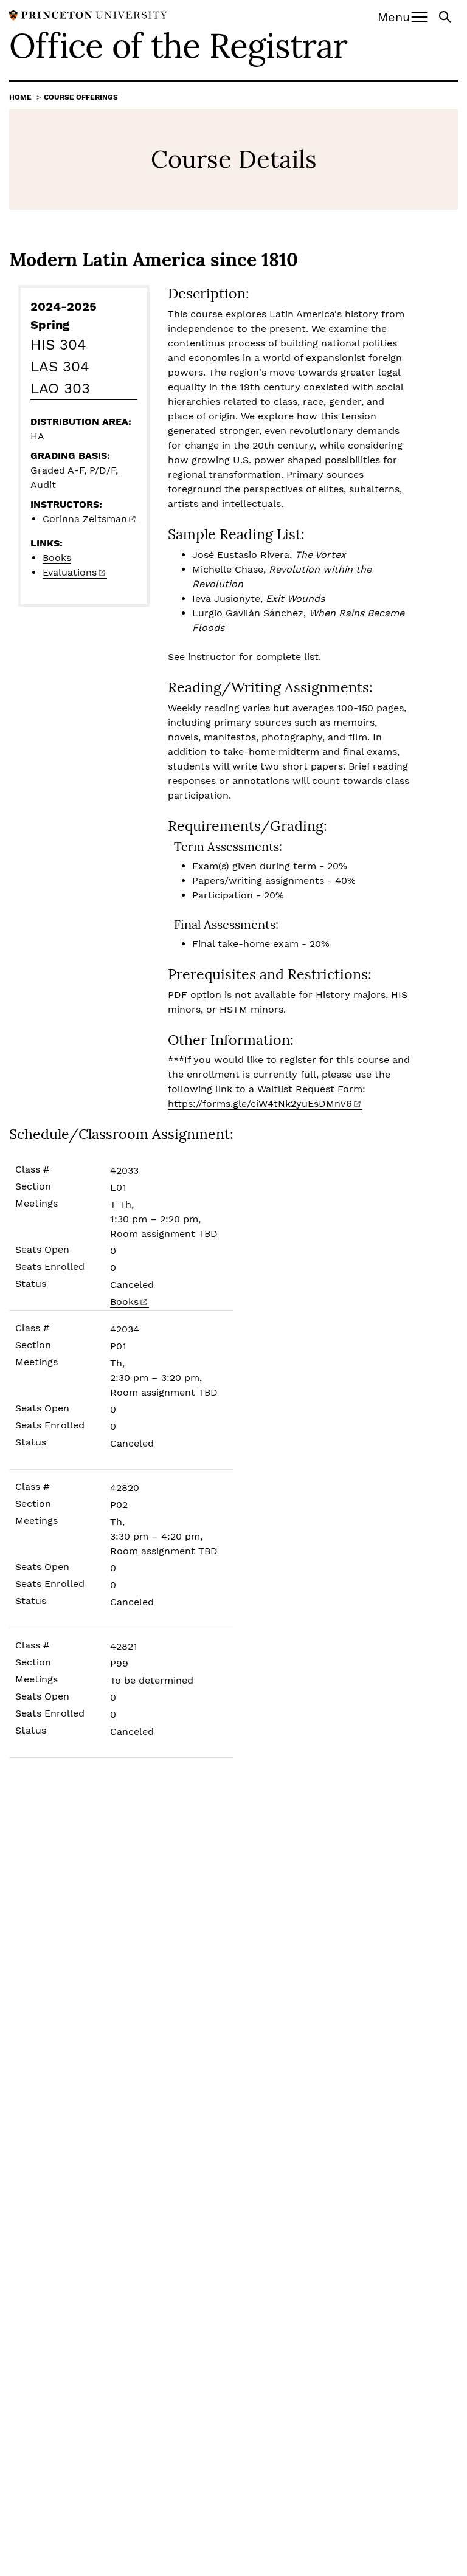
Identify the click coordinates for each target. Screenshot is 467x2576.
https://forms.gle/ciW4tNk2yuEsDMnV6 (260, 1104)
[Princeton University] (88, 14)
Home (20, 97)
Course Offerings (81, 97)
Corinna (85, 519)
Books (57, 558)
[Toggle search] (446, 16)
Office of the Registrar (178, 46)
